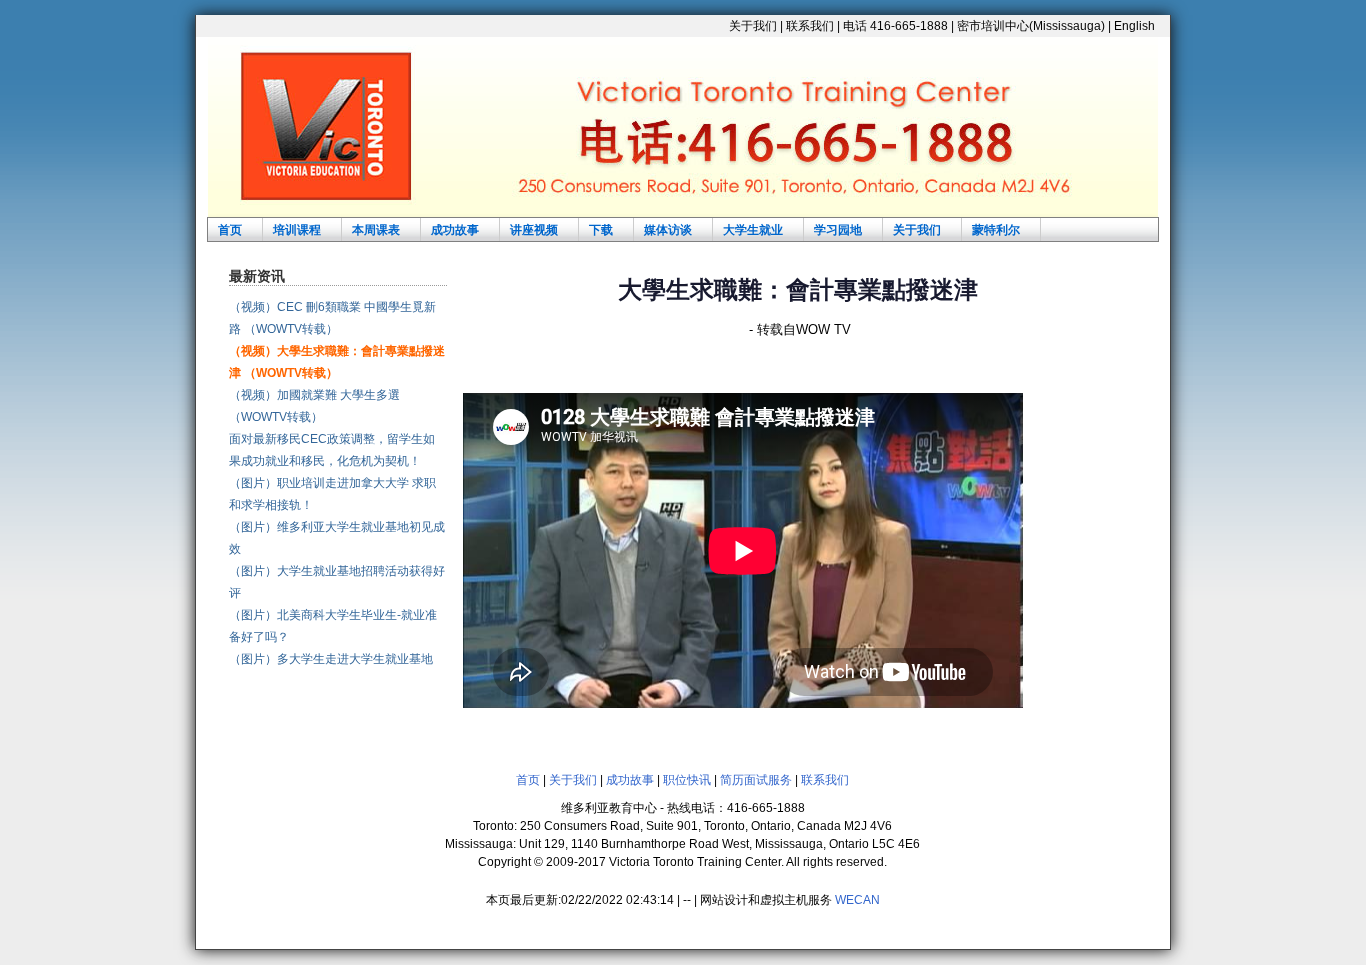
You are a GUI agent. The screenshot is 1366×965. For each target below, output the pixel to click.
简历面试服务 (756, 780)
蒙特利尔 (996, 229)
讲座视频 (534, 229)
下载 (601, 229)
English (1134, 25)
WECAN (857, 900)
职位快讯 (687, 780)
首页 (230, 229)
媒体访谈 (668, 229)
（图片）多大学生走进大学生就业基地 (331, 659)
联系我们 (810, 25)
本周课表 (376, 229)
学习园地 (838, 229)
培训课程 (297, 229)
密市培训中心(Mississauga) (1031, 25)
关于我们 (753, 25)
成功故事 (455, 229)
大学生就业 (753, 229)
